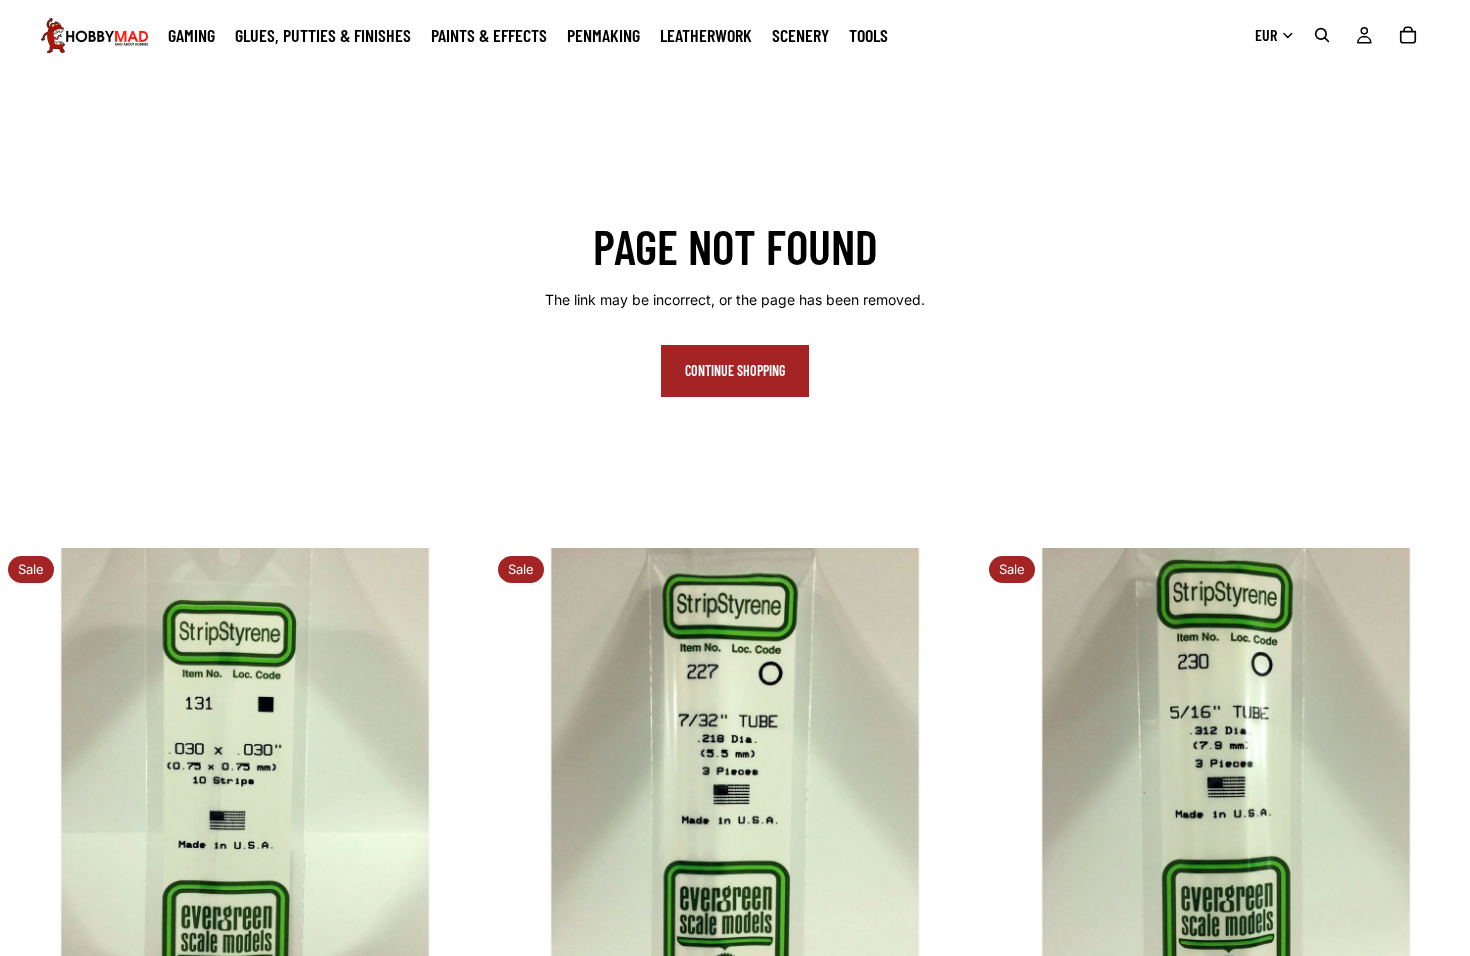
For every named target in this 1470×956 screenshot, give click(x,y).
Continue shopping (735, 370)
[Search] (1322, 35)
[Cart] (1408, 35)
